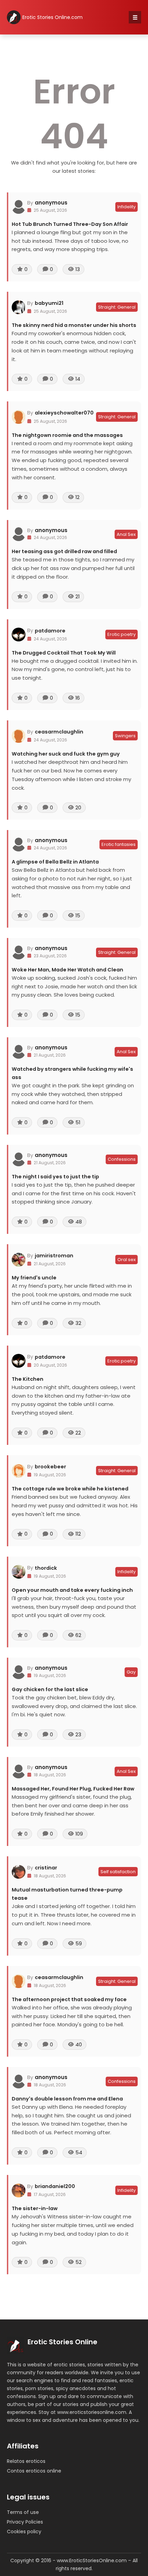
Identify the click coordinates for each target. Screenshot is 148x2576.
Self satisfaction (118, 1872)
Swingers (125, 736)
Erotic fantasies (119, 844)
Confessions (122, 1159)
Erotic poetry (121, 634)
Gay (131, 1672)
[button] (135, 17)
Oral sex (126, 1260)
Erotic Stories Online (62, 2342)
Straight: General (117, 307)
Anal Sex (126, 534)
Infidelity (126, 207)
